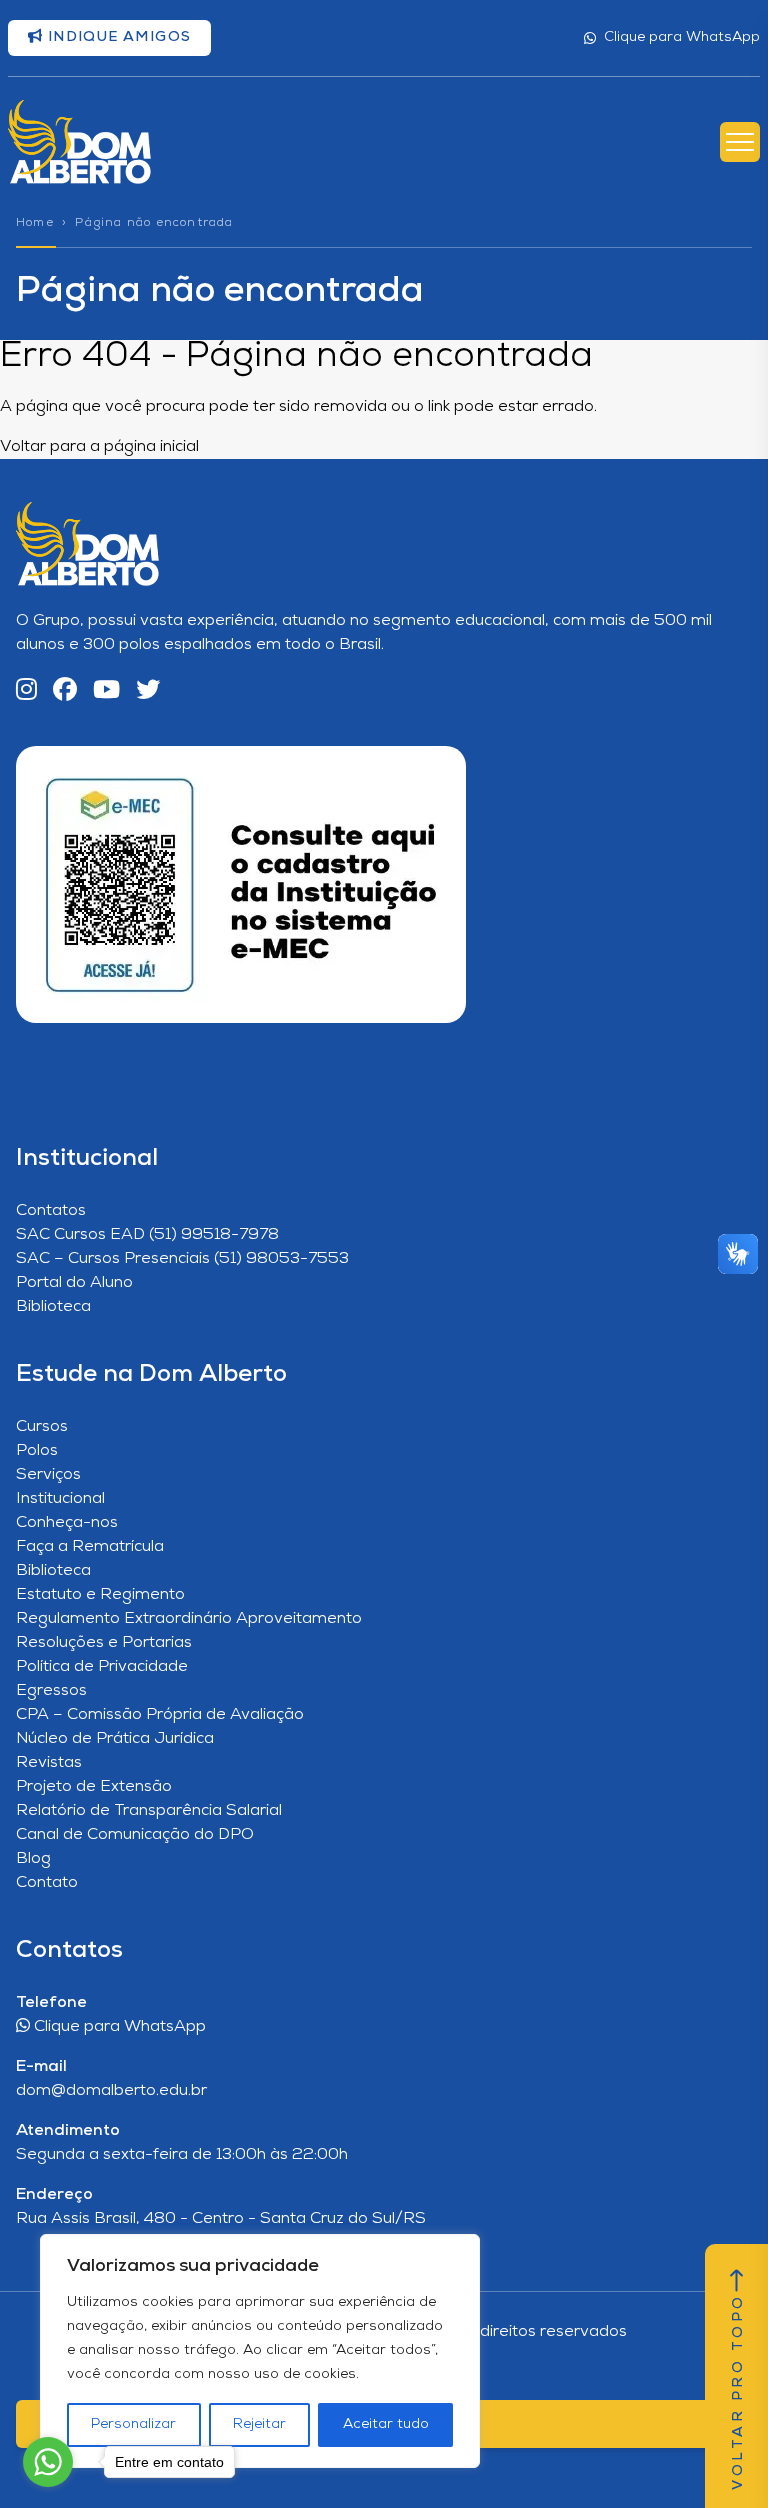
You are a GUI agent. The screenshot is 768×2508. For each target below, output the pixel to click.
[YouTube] (106, 691)
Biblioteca (53, 1307)
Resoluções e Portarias (104, 1643)
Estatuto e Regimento (100, 1595)
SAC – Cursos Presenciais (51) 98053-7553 (182, 1259)
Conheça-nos (67, 1523)
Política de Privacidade (102, 1667)
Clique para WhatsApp (682, 37)
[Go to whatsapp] (48, 2462)
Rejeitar (259, 2424)
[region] (260, 2351)
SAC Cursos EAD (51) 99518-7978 (147, 1235)
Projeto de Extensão (94, 1787)
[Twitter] (148, 691)
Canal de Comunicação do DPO (135, 1835)
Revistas (49, 1763)
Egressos (51, 1691)
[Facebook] (65, 691)
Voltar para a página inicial (99, 447)
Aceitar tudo (386, 2424)
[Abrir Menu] (740, 142)
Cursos (42, 1427)
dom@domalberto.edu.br (111, 2091)
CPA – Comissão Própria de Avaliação (160, 1715)
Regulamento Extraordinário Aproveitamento (189, 1619)
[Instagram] (26, 691)
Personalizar (133, 2424)
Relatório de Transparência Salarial (149, 1811)
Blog (33, 1859)
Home (35, 223)
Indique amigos (117, 37)
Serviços (48, 1475)
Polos (37, 1451)
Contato (47, 1883)
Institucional (60, 1499)
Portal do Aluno (74, 1283)
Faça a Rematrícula (90, 1547)
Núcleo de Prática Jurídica (115, 1739)
